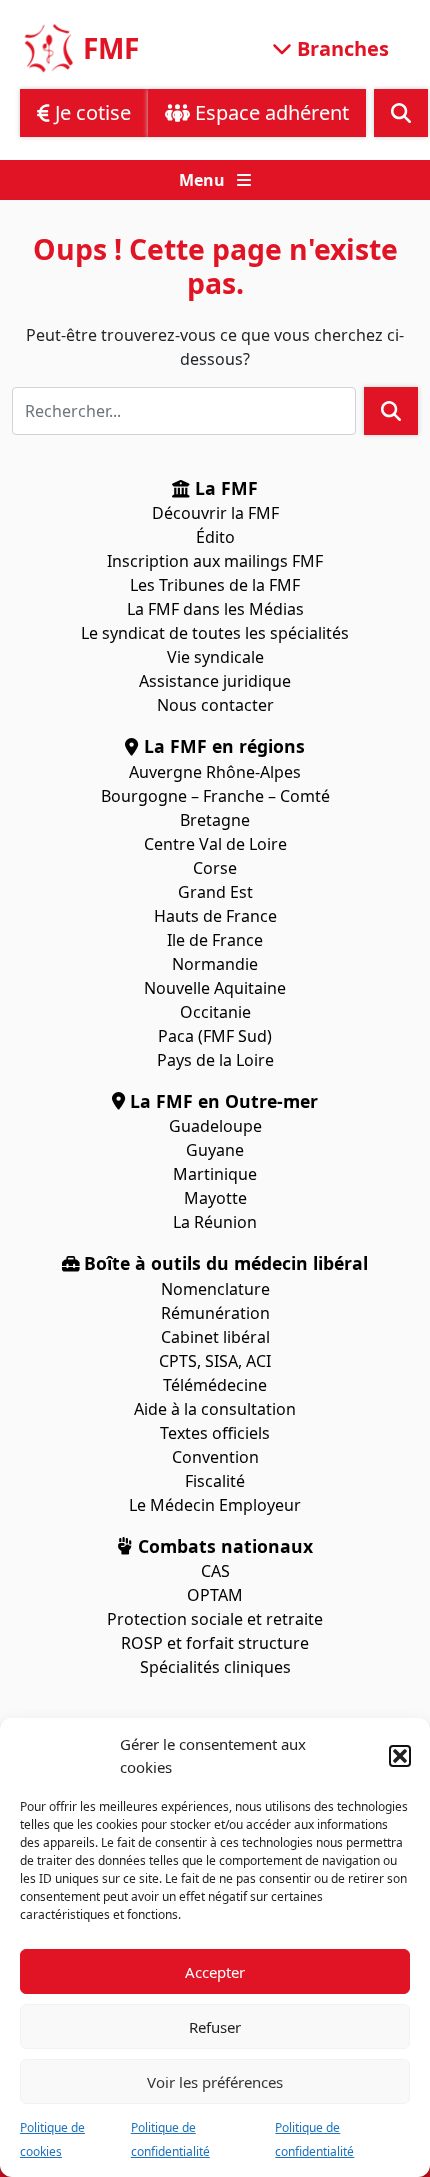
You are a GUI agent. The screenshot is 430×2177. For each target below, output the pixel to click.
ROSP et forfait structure (215, 1643)
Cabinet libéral (215, 1337)
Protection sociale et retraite (215, 1619)
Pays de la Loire (215, 1060)
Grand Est (215, 892)
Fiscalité (215, 1481)
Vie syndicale (215, 657)
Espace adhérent (269, 112)
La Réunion (215, 1222)
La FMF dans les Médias (215, 609)
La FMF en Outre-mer (221, 1101)
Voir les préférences (215, 2082)
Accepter (215, 1972)
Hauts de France (215, 916)
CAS (215, 1571)
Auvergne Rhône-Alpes (215, 772)
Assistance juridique (215, 681)
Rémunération (215, 1313)
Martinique (215, 1174)
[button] (400, 1756)
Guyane (215, 1150)
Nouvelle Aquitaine (215, 988)
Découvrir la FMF (215, 513)
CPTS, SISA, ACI (215, 1361)
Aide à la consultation (215, 1409)
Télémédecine (215, 1385)
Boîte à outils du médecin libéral (223, 1263)
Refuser (215, 2027)
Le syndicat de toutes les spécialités (215, 633)
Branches (340, 47)
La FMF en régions (222, 746)
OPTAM (215, 1595)
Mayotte (215, 1198)
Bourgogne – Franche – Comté (215, 796)
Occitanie (215, 1012)
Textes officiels (215, 1433)
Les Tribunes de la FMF (215, 585)
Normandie (215, 964)
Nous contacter (215, 705)
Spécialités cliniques (215, 1667)
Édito (215, 537)
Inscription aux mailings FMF (215, 561)
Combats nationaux (223, 1546)
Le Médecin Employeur (215, 1505)
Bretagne (215, 820)
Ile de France (215, 940)
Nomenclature (215, 1289)
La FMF (224, 488)
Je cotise (90, 112)
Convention (215, 1457)
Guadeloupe (215, 1126)
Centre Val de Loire (215, 844)
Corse (215, 868)
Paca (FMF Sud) (215, 1036)
